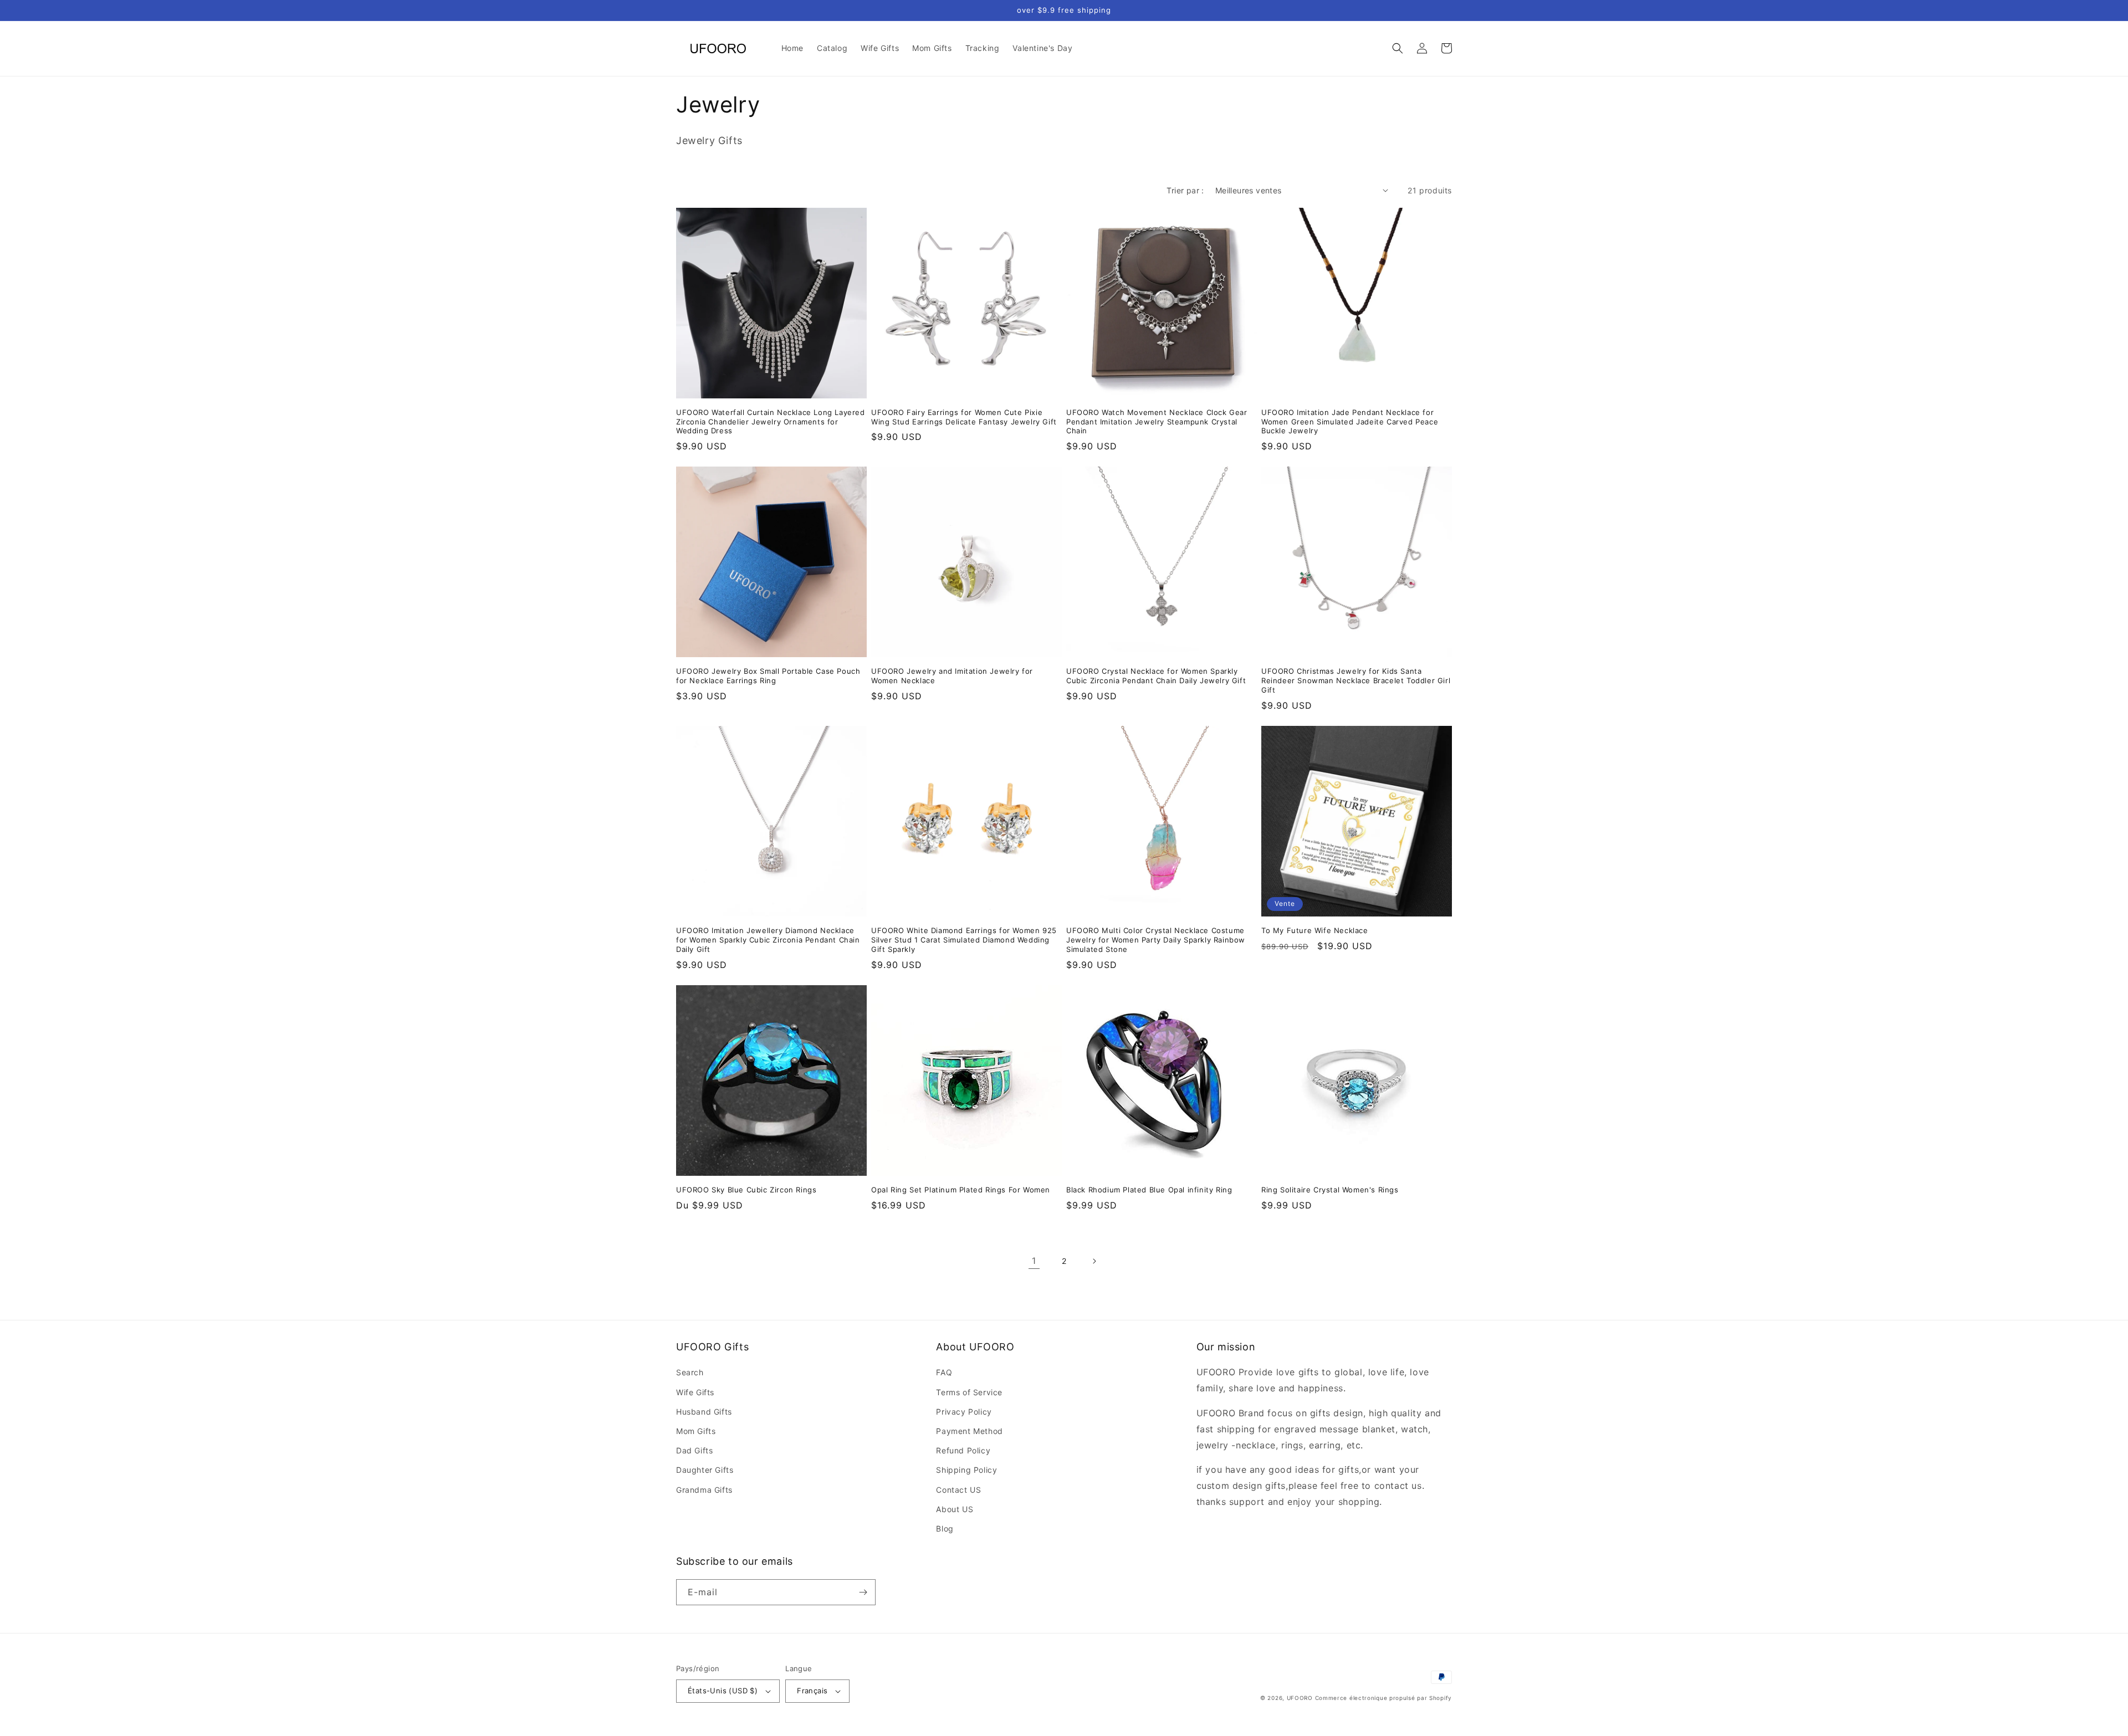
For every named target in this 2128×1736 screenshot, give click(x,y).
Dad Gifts (694, 1450)
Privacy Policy (964, 1412)
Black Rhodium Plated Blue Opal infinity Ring (1149, 1190)
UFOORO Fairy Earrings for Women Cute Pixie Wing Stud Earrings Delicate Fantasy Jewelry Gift (964, 417)
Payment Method (969, 1431)
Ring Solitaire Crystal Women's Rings (1330, 1190)
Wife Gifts (695, 1392)
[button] (1398, 48)
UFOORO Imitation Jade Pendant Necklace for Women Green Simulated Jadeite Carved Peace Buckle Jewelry (1350, 422)
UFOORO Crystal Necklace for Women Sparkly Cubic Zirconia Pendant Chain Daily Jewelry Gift (1156, 676)
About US (955, 1509)
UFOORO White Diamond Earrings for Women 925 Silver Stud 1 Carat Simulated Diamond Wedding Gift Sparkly (964, 940)
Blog (945, 1528)
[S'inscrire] (863, 1592)
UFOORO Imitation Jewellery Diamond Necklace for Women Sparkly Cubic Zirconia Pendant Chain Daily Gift (768, 940)
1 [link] (1034, 1261)
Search (690, 1372)
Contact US (958, 1490)
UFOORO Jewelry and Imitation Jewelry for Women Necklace (952, 676)
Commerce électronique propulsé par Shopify (1383, 1698)
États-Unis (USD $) (723, 1691)
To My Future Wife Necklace (1315, 930)
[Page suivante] (1094, 1261)
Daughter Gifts (705, 1470)
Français (812, 1691)
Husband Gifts (704, 1412)
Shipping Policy (966, 1470)
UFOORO (1300, 1698)
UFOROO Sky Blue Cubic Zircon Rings (746, 1190)
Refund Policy (963, 1450)
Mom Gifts (696, 1431)
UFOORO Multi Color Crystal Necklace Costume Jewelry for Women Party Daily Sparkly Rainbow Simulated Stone (1156, 940)
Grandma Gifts (704, 1490)
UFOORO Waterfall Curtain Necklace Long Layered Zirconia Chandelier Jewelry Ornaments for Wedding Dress (771, 422)
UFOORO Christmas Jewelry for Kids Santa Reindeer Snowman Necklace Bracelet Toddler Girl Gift (1356, 680)
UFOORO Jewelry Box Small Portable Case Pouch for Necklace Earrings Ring (768, 676)
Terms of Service (969, 1392)
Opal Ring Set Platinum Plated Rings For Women (961, 1190)
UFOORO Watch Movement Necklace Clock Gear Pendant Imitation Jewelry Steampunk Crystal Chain (1157, 422)
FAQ (944, 1372)
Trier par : (1185, 190)
